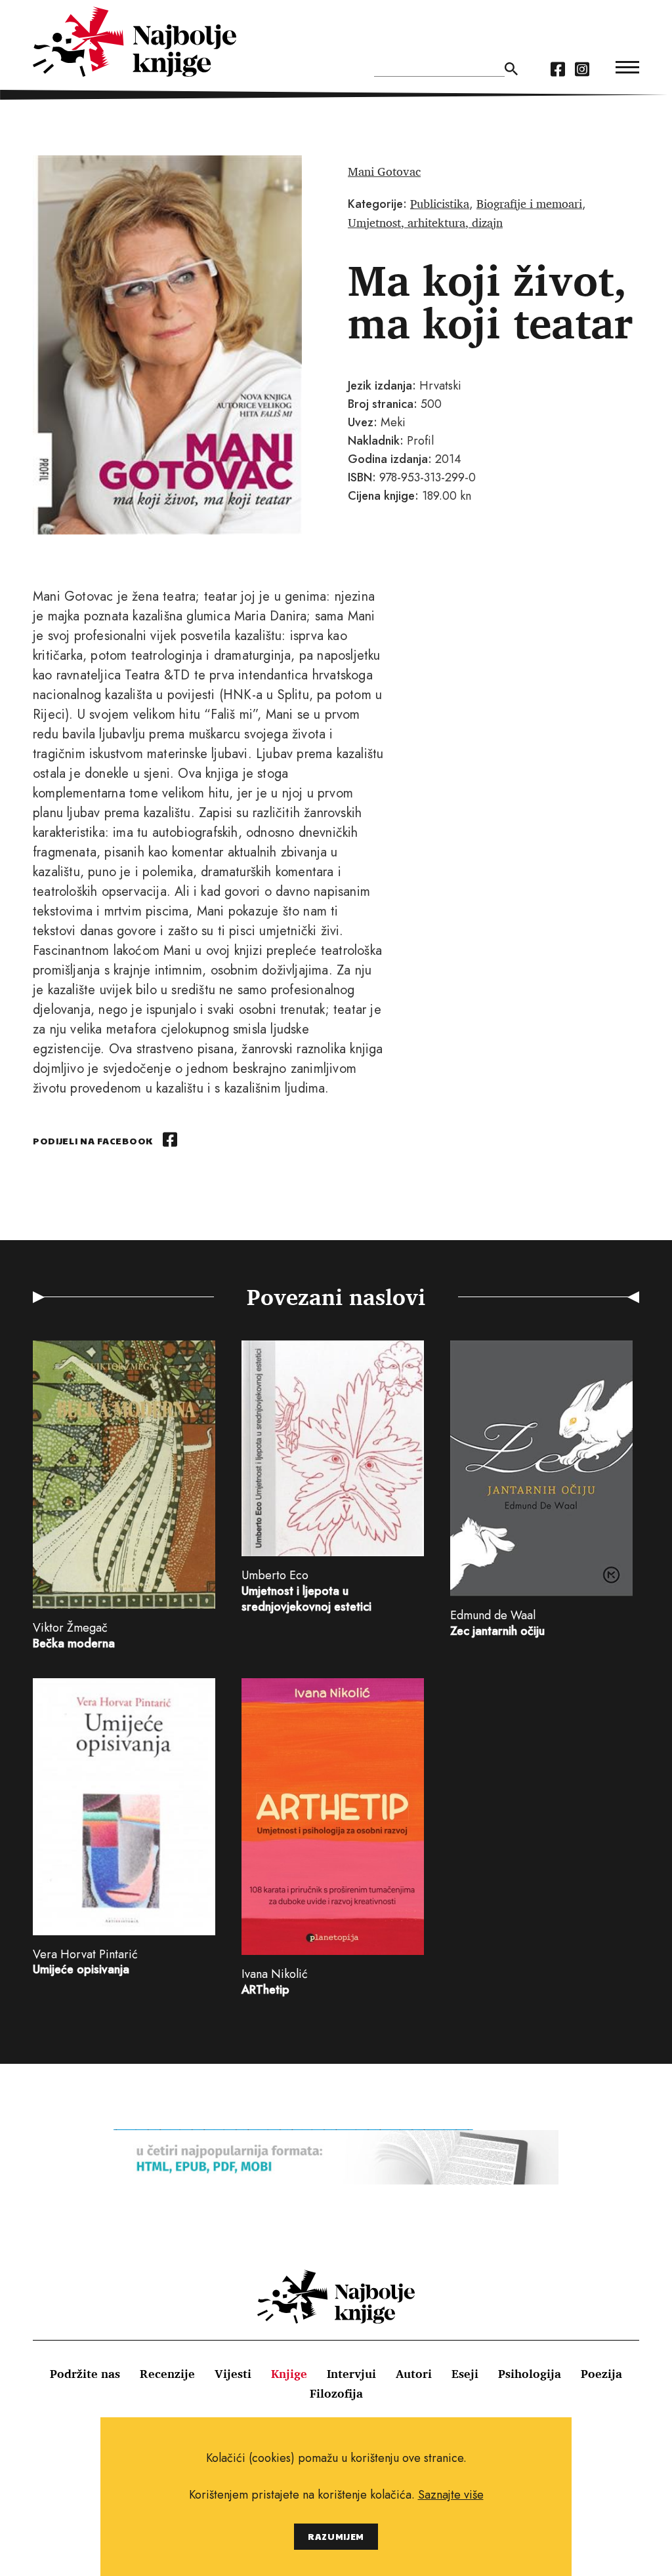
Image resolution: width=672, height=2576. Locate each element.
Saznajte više (451, 2495)
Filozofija (336, 2393)
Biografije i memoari (529, 203)
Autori (414, 2373)
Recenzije (167, 2373)
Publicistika (440, 203)
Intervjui (351, 2373)
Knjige (289, 2373)
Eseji (465, 2373)
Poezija (601, 2373)
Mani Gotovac (384, 171)
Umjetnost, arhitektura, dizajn (425, 222)
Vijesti (233, 2373)
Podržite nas (85, 2373)
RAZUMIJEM (336, 2536)
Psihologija (530, 2373)
